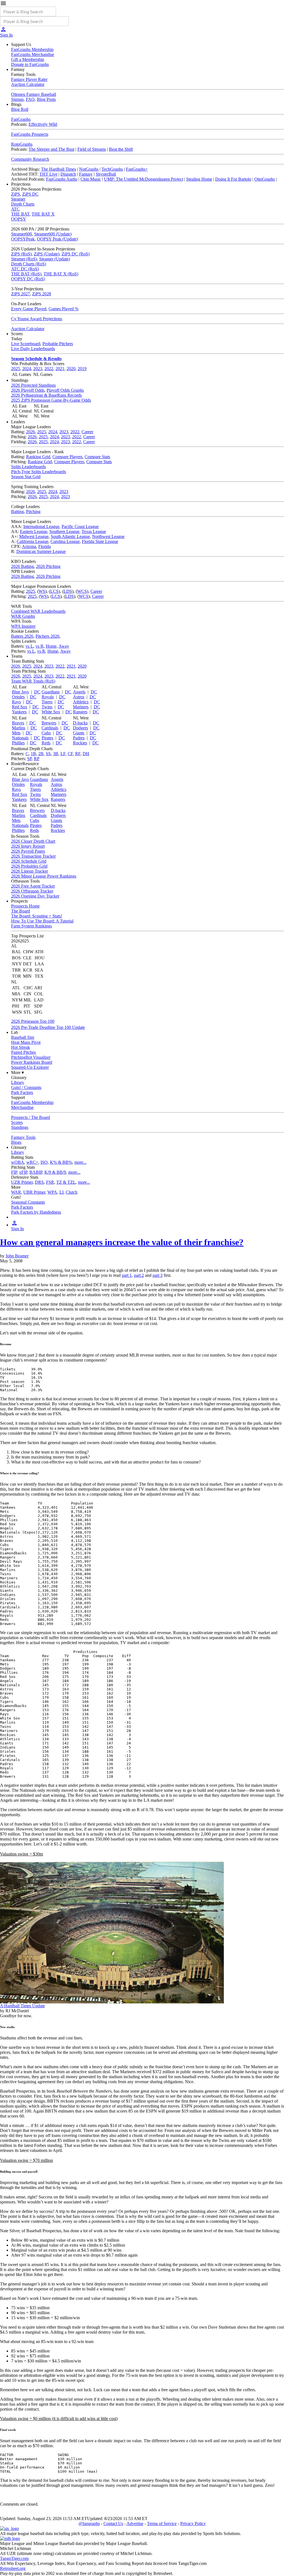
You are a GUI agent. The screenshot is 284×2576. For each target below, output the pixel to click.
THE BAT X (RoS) (61, 274)
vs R (40, 646)
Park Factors (22, 1092)
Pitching (33, 512)
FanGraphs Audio (62, 179)
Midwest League (34, 536)
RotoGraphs (22, 144)
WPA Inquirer (23, 626)
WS (42, 591)
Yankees (19, 712)
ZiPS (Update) (47, 254)
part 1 (127, 1275)
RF (78, 754)
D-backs (80, 723)
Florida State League (100, 541)
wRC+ (32, 1162)
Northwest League (108, 536)
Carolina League (65, 541)
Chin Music (91, 179)
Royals (48, 697)
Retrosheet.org (13, 2568)
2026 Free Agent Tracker (33, 886)
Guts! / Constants (26, 1087)
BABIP (36, 1172)
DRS (39, 1182)
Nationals (20, 738)
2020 (71, 369)
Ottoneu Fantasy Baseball (34, 94)
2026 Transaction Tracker (33, 856)
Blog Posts (46, 99)
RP (37, 759)
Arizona (29, 546)
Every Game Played (29, 309)
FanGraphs (21, 119)
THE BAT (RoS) (26, 274)
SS (48, 754)
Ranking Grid (38, 457)
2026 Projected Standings (33, 385)
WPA (52, 1192)
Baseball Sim (23, 1037)
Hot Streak (21, 1047)
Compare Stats (97, 457)
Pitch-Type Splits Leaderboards (39, 472)
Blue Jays (20, 692)
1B (33, 754)
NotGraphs (89, 169)
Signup (17, 99)
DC (37, 692)
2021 (60, 369)
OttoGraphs (265, 179)
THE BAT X (43, 214)
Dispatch (68, 174)
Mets (16, 733)
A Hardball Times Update (22, 2006)
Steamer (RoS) (24, 259)
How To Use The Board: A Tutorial (42, 921)
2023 (38, 369)
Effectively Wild (43, 124)
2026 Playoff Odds (28, 390)
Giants (79, 733)
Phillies (18, 743)
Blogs (16, 1142)
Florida (45, 546)
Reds (46, 743)
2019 (82, 369)
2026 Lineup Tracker (30, 871)
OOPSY (19, 219)
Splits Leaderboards (28, 467)
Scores (17, 1122)
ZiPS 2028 (42, 294)
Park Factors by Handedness (36, 1212)
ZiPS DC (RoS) (76, 254)
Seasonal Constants (28, 1202)
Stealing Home (199, 179)
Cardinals (50, 728)
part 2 (139, 1275)
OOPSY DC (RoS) (28, 279)
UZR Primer (22, 1182)
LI (61, 1192)
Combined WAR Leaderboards (38, 611)
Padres (79, 738)
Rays (16, 702)
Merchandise (22, 1107)
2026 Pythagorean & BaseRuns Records (46, 395)
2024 (27, 369)
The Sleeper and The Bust (51, 149)
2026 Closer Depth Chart (33, 841)
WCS (82, 591)
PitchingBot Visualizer (31, 1057)
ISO (44, 1162)
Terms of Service (162, 2524)
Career (87, 432)
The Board (21, 911)
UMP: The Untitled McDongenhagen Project (144, 179)
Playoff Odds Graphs (65, 390)
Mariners (81, 707)
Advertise (135, 2524)
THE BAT (20, 214)
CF (70, 754)
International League (41, 526)
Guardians (51, 692)
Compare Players (67, 457)
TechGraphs (112, 169)
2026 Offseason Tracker (32, 891)
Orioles (18, 697)
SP (29, 759)
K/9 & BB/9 (55, 1172)
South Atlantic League (70, 536)
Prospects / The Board (31, 1117)
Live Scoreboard (26, 344)
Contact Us (113, 2524)
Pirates (47, 738)
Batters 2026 (22, 636)
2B (41, 754)
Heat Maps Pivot (26, 1042)
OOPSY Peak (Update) (57, 239)
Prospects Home (25, 906)
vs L (29, 646)
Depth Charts (23, 204)
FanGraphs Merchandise (33, 54)
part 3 (158, 1275)
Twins (47, 707)
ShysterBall (106, 174)
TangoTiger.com (14, 2558)
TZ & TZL (66, 1182)
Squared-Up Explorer (30, 1067)
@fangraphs (89, 2524)
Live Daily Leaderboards (33, 349)
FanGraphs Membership (32, 49)
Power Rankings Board (32, 1062)
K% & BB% (61, 1162)
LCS (54, 591)
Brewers (49, 723)
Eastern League (34, 531)
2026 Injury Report (28, 846)
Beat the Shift (121, 149)
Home (51, 646)
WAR (16, 1192)
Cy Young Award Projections (37, 319)
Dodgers (80, 728)
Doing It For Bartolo (233, 179)
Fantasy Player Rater (29, 79)
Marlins (19, 728)
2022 (49, 369)
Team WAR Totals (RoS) (33, 681)
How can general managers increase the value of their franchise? (122, 1242)
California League (32, 541)
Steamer (18, 199)
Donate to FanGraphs (30, 64)
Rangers (80, 712)
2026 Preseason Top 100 (33, 1021)
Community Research (30, 159)
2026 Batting (22, 566)
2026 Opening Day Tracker (35, 896)
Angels (79, 692)
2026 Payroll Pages (28, 851)
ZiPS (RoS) (21, 254)
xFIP (23, 1172)
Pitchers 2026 (47, 636)
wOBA (18, 1162)
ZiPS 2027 (21, 294)
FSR (50, 1182)
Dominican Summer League (41, 551)
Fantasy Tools (23, 1137)
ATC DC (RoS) (25, 269)
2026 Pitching (48, 566)
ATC (15, 209)
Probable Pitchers (58, 344)
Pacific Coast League (80, 526)
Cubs (46, 733)
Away (64, 646)
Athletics (81, 702)
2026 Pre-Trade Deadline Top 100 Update (48, 1027)
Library (18, 1082)
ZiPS (16, 194)
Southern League (64, 531)
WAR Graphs (23, 616)
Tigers (47, 702)
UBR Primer (34, 1192)
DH (86, 754)
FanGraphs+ (137, 169)
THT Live (48, 174)
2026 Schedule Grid (29, 861)
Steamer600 (21, 234)
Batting (17, 512)
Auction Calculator (28, 84)
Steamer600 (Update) (53, 234)
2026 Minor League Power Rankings (44, 876)
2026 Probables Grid (29, 866)
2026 (31, 432)
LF (63, 754)
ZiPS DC (30, 194)
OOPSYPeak (23, 239)
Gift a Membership (28, 59)
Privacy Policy (193, 2524)
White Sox (51, 712)
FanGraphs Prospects (30, 134)
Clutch (72, 1192)
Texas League (94, 531)
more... (80, 1162)
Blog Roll (20, 109)
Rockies (80, 743)
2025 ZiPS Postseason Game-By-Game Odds (51, 400)
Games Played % (64, 309)
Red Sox (20, 707)
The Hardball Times (59, 169)
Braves (18, 723)
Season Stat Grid (26, 477)
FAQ (30, 99)
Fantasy (86, 174)
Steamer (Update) (54, 259)
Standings (20, 1127)
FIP (14, 1172)
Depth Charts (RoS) (29, 264)
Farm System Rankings (31, 926)
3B (56, 754)
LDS (68, 591)
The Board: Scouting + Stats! (37, 916)
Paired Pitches (23, 1052)
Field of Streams (92, 149)
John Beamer (17, 1256)
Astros (79, 697)
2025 (16, 369)
